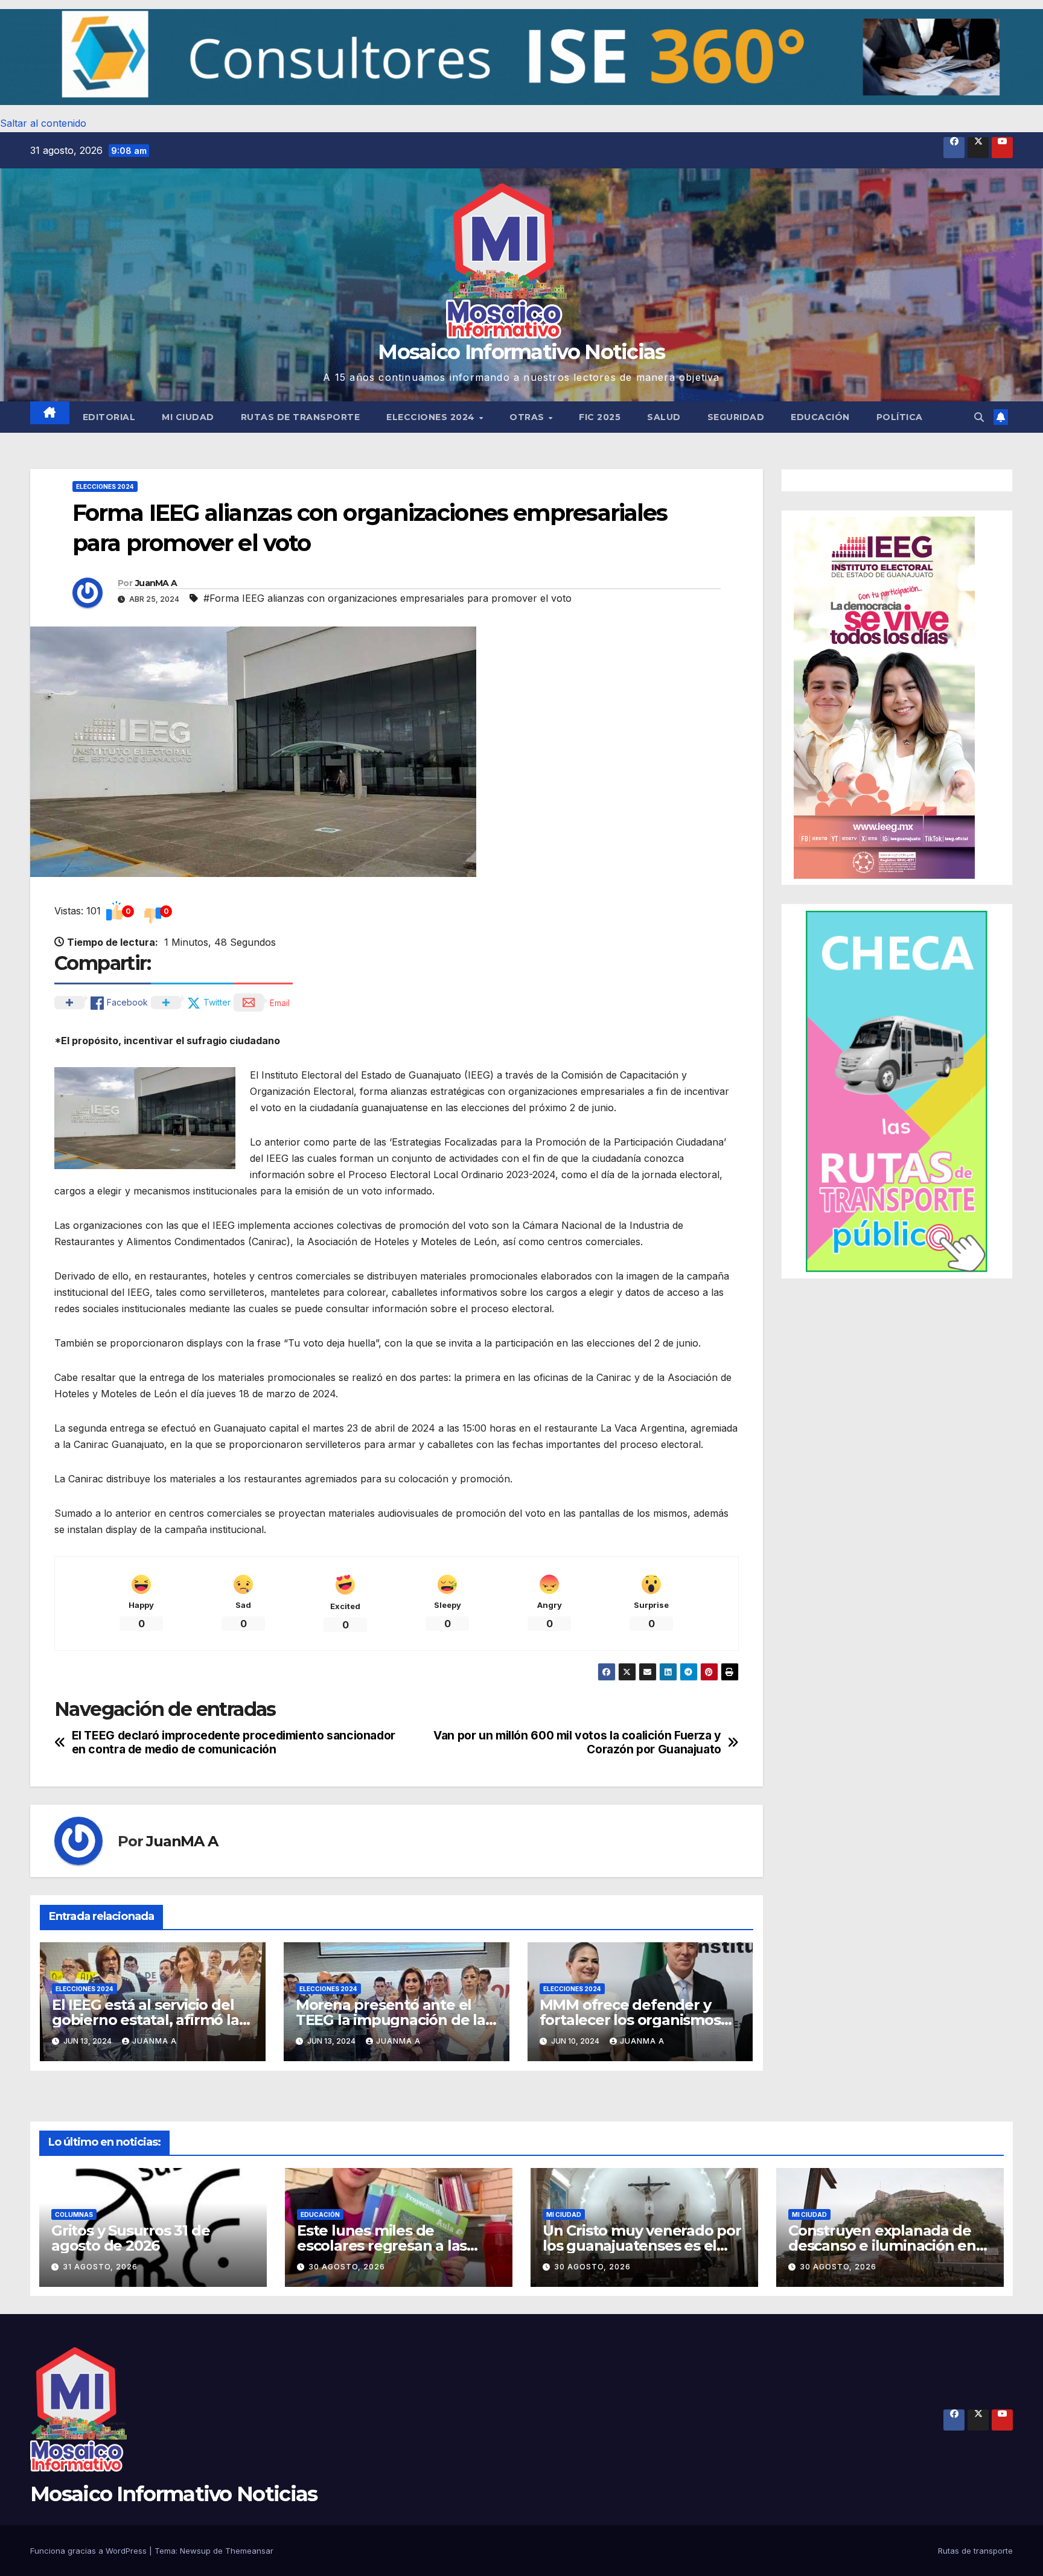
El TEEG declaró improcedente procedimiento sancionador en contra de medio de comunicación (234, 1742)
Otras (528, 417)
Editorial (109, 417)
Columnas (74, 2214)
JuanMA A (156, 583)
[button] (521, 57)
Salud (664, 417)
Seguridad (736, 417)
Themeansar (249, 2551)
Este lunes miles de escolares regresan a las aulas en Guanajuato (382, 2246)
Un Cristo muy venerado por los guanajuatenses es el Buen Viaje (642, 2246)
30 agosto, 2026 (347, 2267)
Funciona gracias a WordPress (90, 2551)
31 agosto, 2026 (100, 2267)
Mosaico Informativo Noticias (521, 352)
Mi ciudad (188, 417)
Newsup (195, 2551)
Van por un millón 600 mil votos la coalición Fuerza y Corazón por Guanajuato (577, 1742)
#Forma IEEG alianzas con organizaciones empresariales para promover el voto (388, 598)
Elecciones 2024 (432, 417)
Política (900, 417)
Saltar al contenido (43, 123)
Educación (820, 417)
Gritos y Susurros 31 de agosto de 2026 (130, 2238)
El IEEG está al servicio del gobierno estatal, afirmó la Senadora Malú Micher (145, 2020)
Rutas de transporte (301, 417)
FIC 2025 (600, 417)
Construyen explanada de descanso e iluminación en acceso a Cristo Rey (882, 2246)
